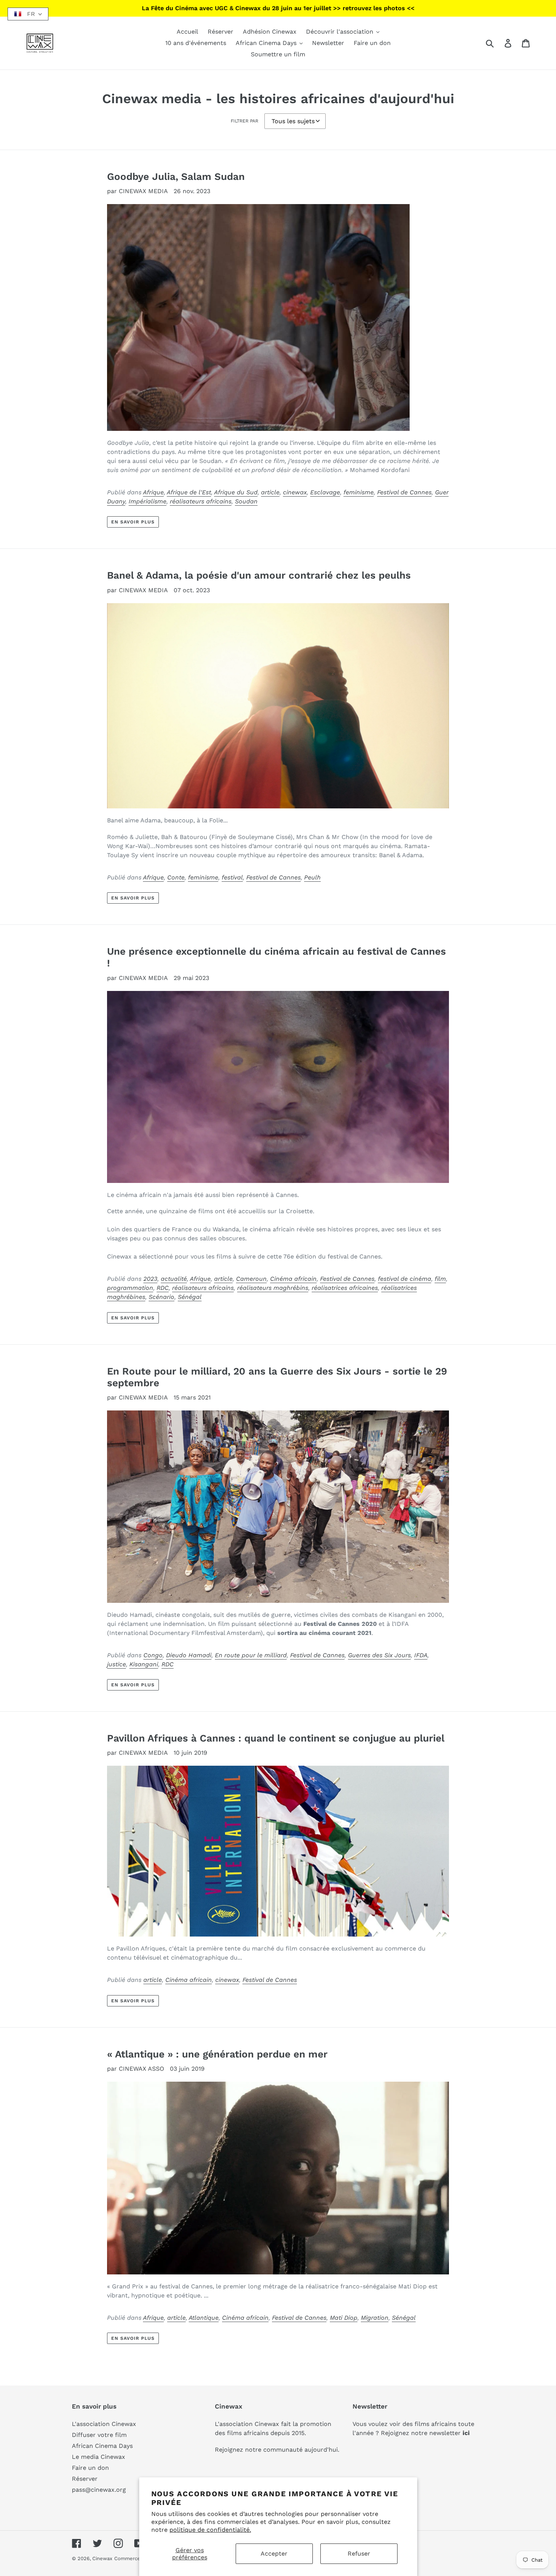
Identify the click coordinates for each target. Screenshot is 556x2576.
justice (116, 1664)
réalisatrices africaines (345, 1288)
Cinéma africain (293, 1279)
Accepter (274, 2554)
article (270, 492)
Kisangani (144, 1664)
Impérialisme (148, 501)
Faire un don (90, 2468)
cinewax (295, 492)
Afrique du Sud (236, 492)
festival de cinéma (405, 1279)
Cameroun (251, 1279)
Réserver (85, 2479)
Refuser (359, 2554)
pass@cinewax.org (99, 2490)
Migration (375, 2318)
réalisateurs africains (201, 501)
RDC (163, 1288)
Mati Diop (344, 2318)
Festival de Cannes (404, 492)
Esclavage (325, 492)
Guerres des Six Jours (379, 1655)
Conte (176, 877)
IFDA (421, 1655)
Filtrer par (245, 121)
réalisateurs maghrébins (273, 1288)
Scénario (162, 1297)
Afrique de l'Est (189, 492)
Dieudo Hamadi (189, 1655)
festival (232, 877)
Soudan (246, 501)
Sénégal (190, 1297)
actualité (174, 1279)
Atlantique (204, 2318)
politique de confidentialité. (210, 2530)
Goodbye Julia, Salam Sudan (176, 176)
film (440, 1279)
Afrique (153, 492)
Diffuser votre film (99, 2435)
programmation (130, 1288)
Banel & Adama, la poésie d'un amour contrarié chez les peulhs (259, 575)
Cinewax (102, 2558)
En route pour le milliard (251, 1655)
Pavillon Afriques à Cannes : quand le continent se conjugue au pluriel (276, 1738)
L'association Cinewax (104, 2424)
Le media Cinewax (99, 2457)
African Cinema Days (102, 2446)
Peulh (312, 877)
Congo (153, 1655)
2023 (150, 1279)
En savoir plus (133, 522)
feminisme (359, 492)
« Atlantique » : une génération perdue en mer (217, 2054)
